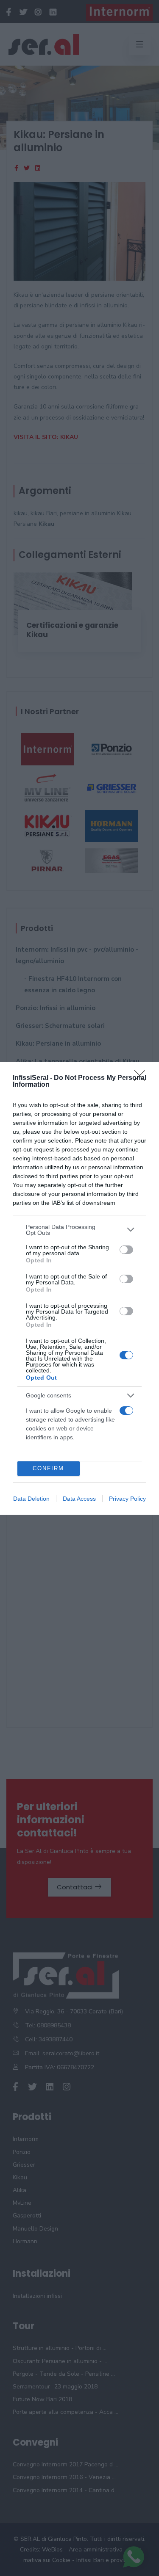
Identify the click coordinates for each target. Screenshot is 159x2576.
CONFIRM (48, 1468)
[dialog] (79, 1288)
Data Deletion (31, 1499)
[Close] (142, 1078)
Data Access (79, 1499)
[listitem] (79, 1230)
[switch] (126, 1250)
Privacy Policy (127, 1499)
